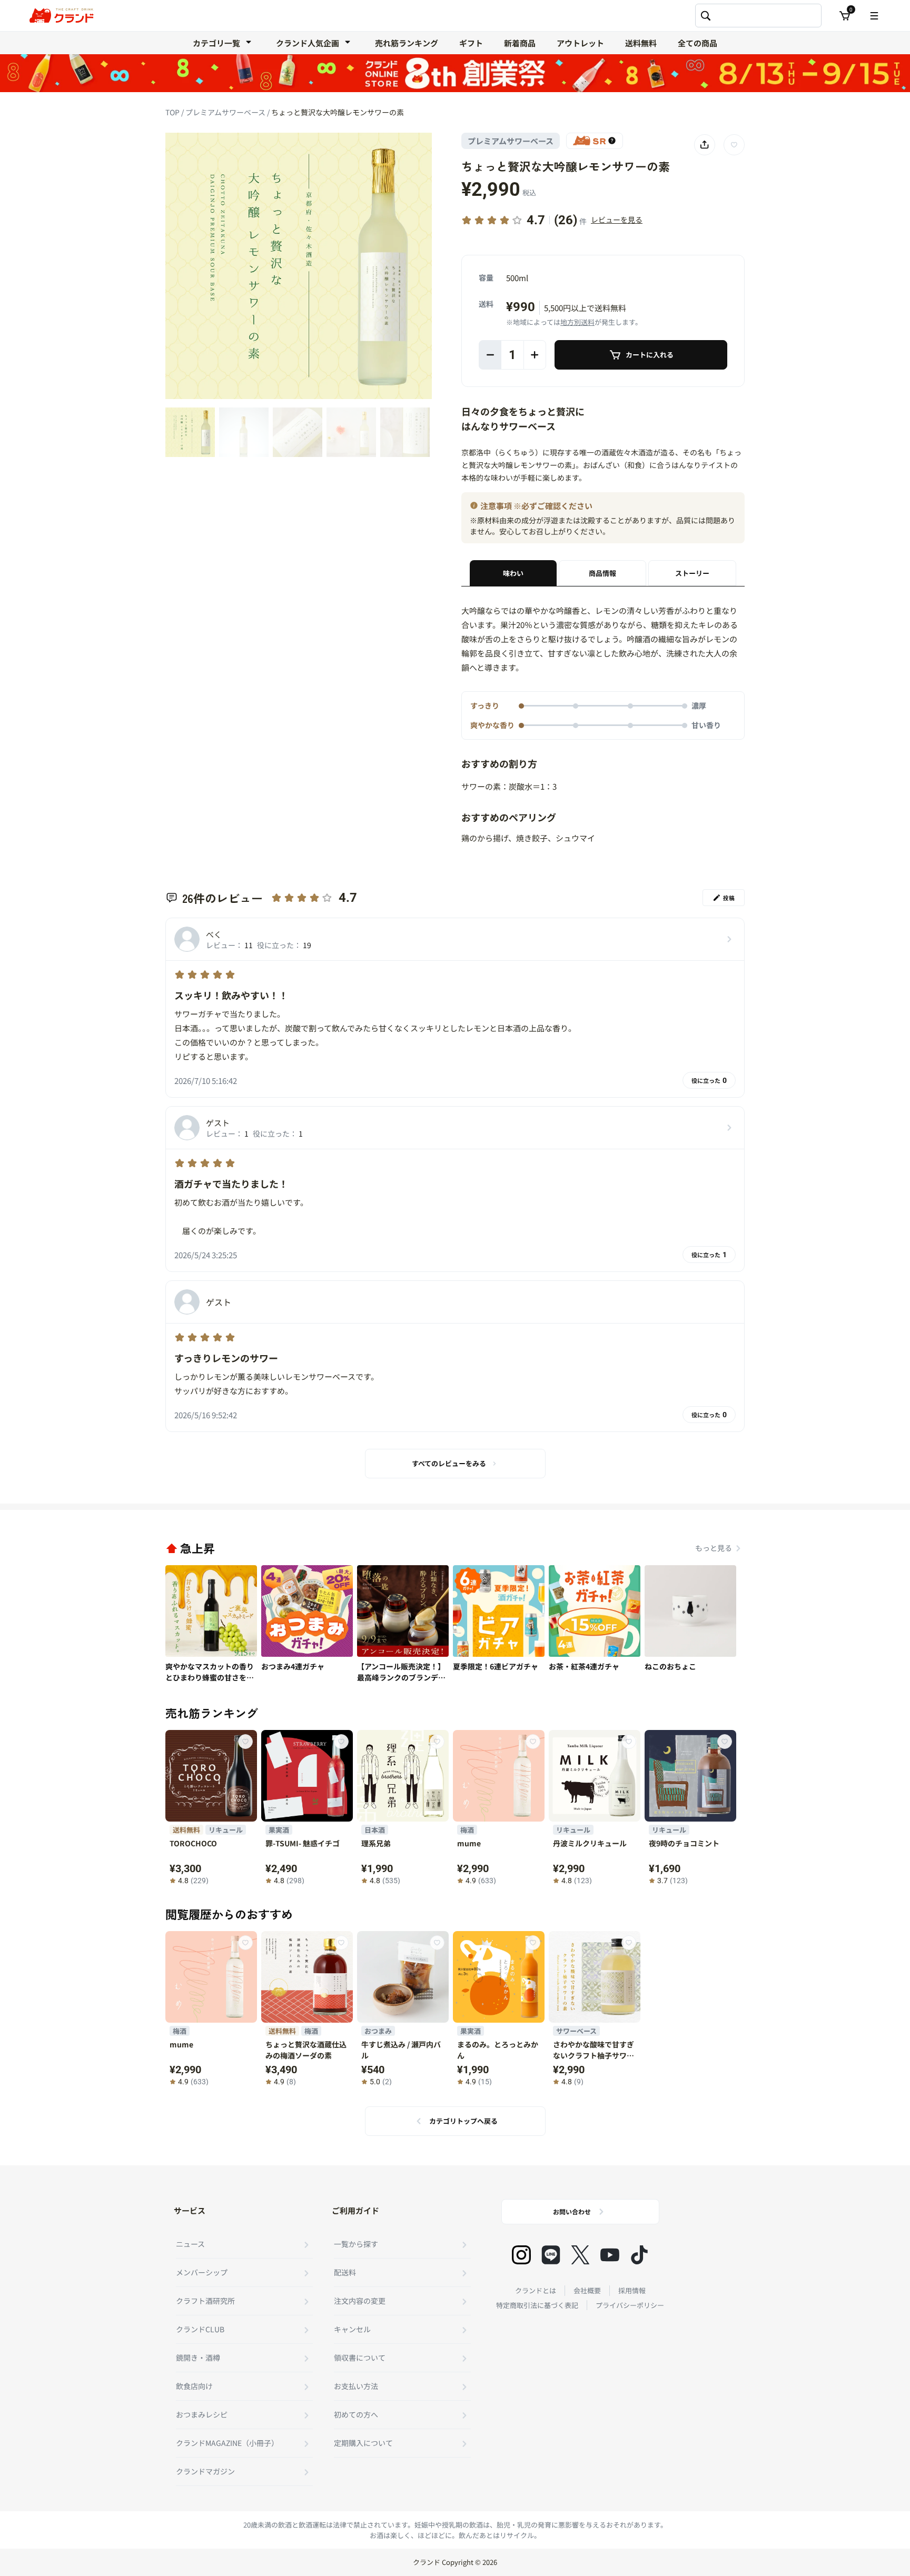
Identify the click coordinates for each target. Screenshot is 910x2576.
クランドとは (536, 2290)
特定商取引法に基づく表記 (537, 2305)
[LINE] (551, 2255)
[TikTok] (639, 2255)
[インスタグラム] (521, 2255)
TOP (173, 112)
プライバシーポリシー (630, 2305)
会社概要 (587, 2290)
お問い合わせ (572, 2211)
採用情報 (632, 2290)
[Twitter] (580, 2255)
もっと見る (714, 1548)
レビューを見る (617, 220)
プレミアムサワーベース (226, 112)
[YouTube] (610, 2255)
